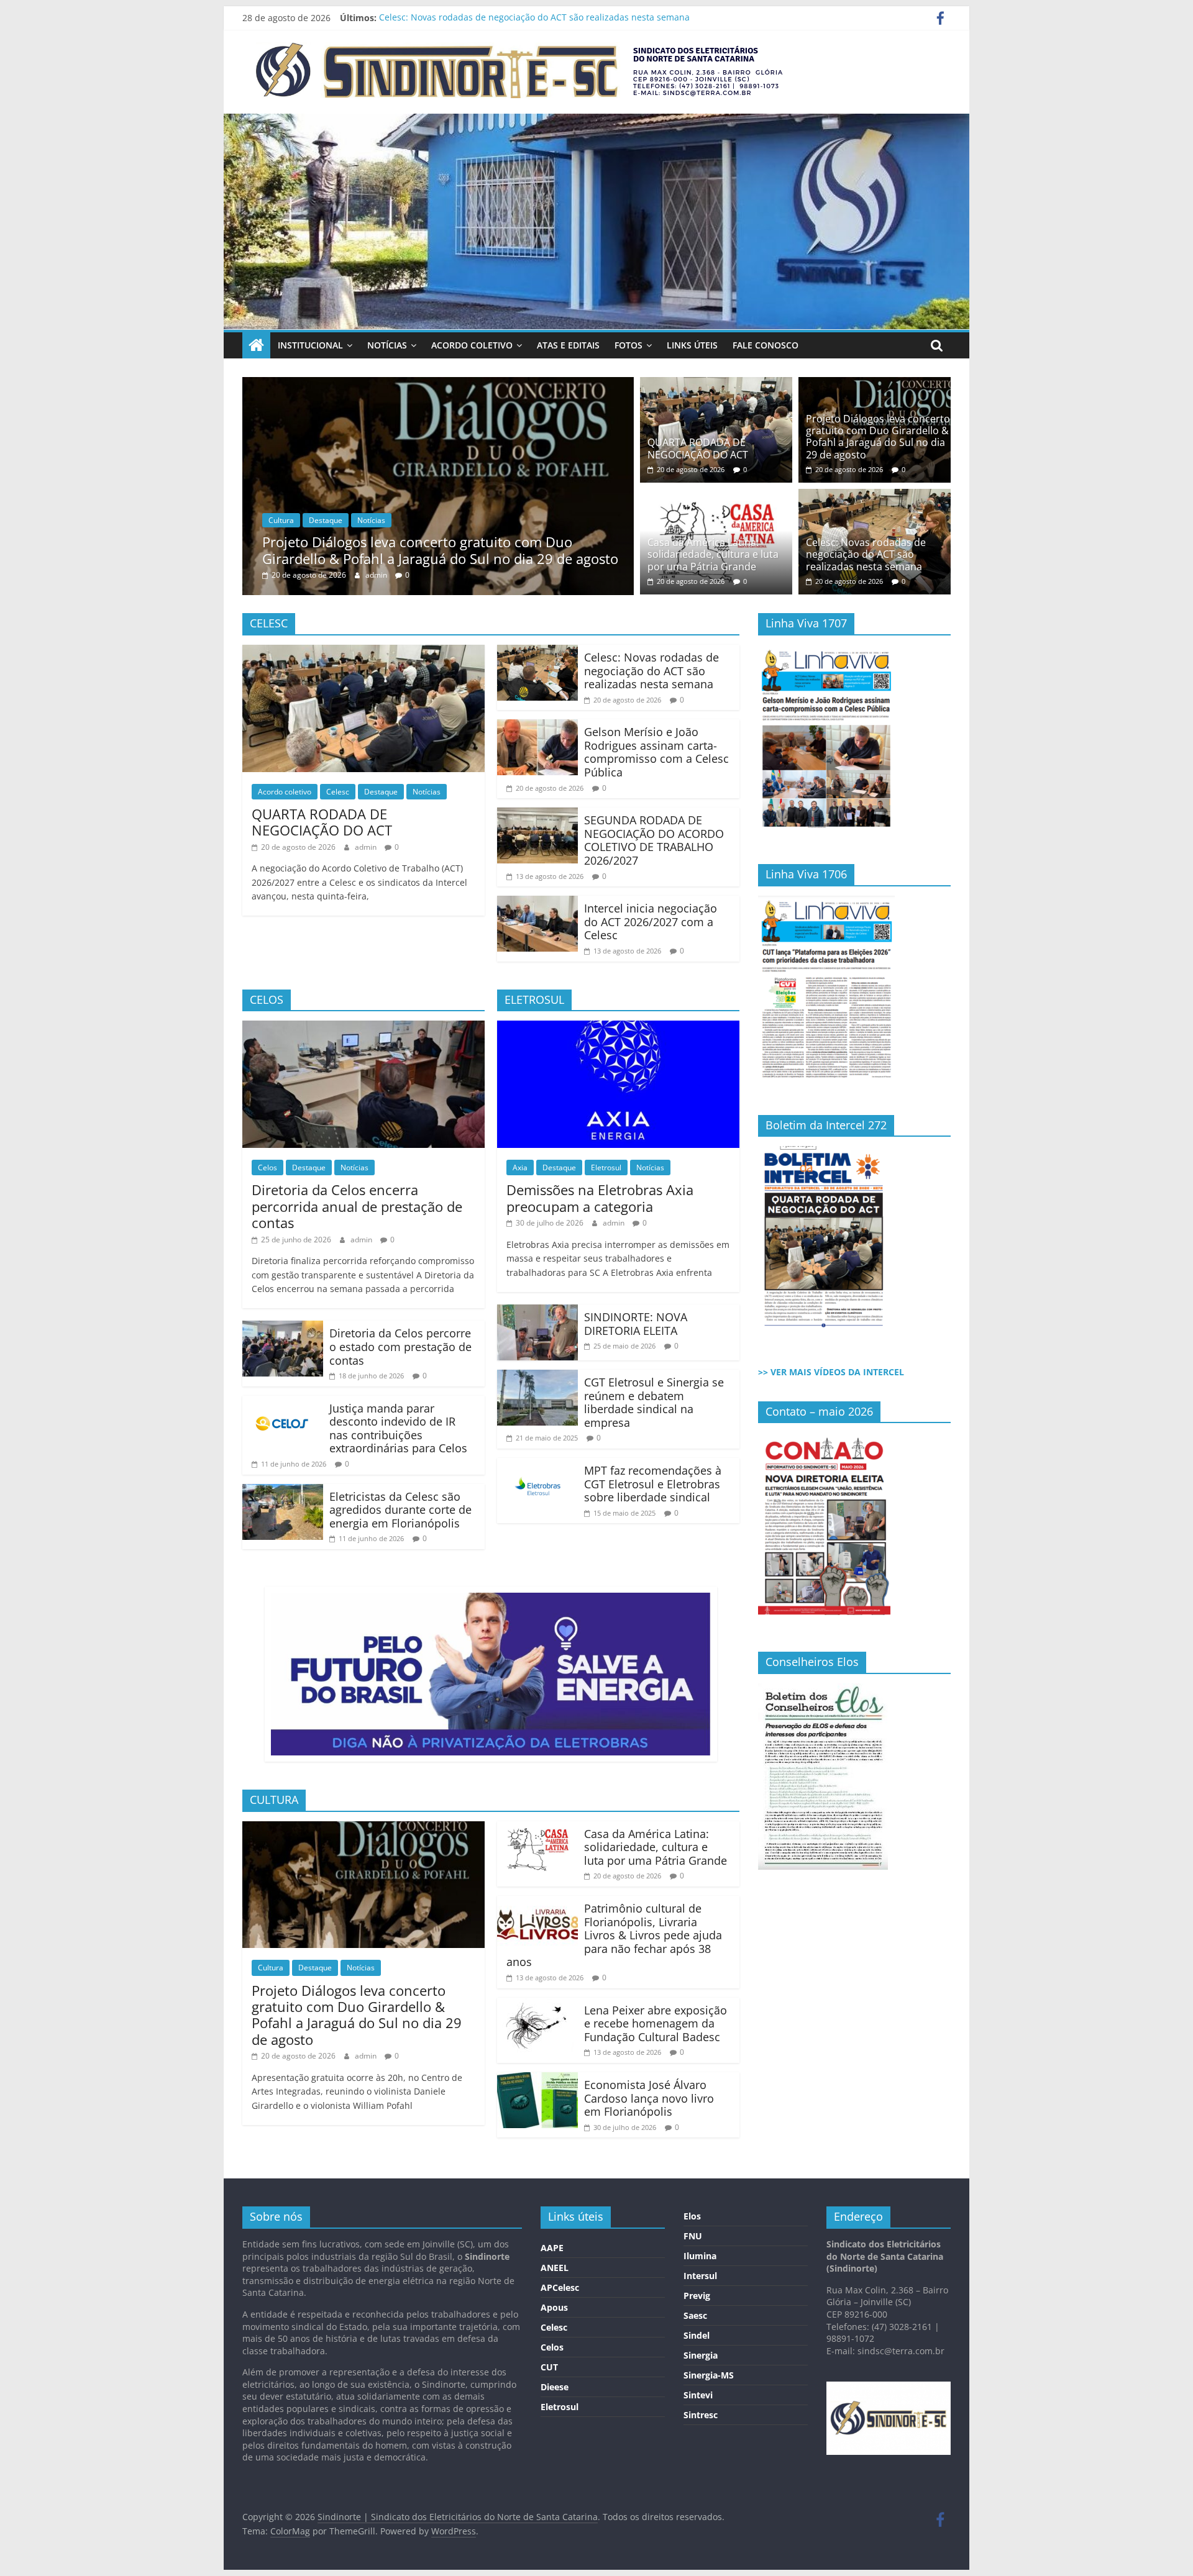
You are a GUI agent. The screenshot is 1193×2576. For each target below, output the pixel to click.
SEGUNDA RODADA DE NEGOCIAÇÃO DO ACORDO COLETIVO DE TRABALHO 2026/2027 (654, 840)
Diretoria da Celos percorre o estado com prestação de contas (400, 1346)
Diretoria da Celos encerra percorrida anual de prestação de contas (357, 1206)
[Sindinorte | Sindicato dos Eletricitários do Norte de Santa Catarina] (596, 121)
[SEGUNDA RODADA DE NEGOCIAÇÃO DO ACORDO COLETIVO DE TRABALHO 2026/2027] (537, 815)
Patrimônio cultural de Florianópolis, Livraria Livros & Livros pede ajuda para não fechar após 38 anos (614, 1935)
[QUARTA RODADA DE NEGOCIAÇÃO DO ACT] (716, 385)
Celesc (338, 792)
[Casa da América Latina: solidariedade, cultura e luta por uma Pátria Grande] (520, 385)
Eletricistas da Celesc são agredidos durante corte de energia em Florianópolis (400, 1510)
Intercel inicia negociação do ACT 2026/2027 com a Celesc (651, 922)
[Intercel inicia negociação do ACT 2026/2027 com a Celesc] (537, 903)
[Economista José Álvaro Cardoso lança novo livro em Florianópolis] (537, 2080)
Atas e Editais (568, 345)
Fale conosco (766, 345)
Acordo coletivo (472, 345)
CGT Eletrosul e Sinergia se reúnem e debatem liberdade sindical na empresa (654, 1402)
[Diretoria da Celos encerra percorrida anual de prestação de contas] (363, 1028)
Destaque (407, 520)
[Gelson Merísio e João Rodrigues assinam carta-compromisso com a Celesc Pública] (537, 727)
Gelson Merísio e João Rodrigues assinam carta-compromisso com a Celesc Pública (656, 752)
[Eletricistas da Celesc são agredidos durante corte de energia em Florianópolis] (283, 1491)
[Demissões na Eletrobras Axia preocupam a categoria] (618, 1028)
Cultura (363, 520)
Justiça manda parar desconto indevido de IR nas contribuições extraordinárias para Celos (398, 1428)
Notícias (387, 345)
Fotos (628, 345)
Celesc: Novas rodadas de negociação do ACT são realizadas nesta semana (534, 18)
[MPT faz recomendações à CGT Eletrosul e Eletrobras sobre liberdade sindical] (537, 1465)
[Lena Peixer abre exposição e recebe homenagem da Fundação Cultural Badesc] (537, 2005)
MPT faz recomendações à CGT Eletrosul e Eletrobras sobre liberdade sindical (653, 1484)
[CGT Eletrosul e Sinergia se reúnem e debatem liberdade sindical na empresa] (537, 1377)
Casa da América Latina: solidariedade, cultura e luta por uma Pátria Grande (523, 550)
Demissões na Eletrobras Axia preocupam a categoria (600, 1198)
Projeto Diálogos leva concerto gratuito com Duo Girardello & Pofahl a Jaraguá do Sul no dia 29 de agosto (878, 437)
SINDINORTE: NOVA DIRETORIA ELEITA (636, 1324)
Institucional (310, 345)
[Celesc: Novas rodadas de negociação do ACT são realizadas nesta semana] (875, 496)
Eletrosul (606, 1167)
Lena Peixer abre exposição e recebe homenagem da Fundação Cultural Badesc (656, 2023)
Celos (267, 1167)
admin (459, 575)
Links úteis (692, 345)
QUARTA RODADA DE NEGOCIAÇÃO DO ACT (698, 448)
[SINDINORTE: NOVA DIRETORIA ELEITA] (537, 1312)
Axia (520, 1167)
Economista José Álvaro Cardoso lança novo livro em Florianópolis (649, 2098)
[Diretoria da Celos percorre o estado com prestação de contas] (283, 1328)
